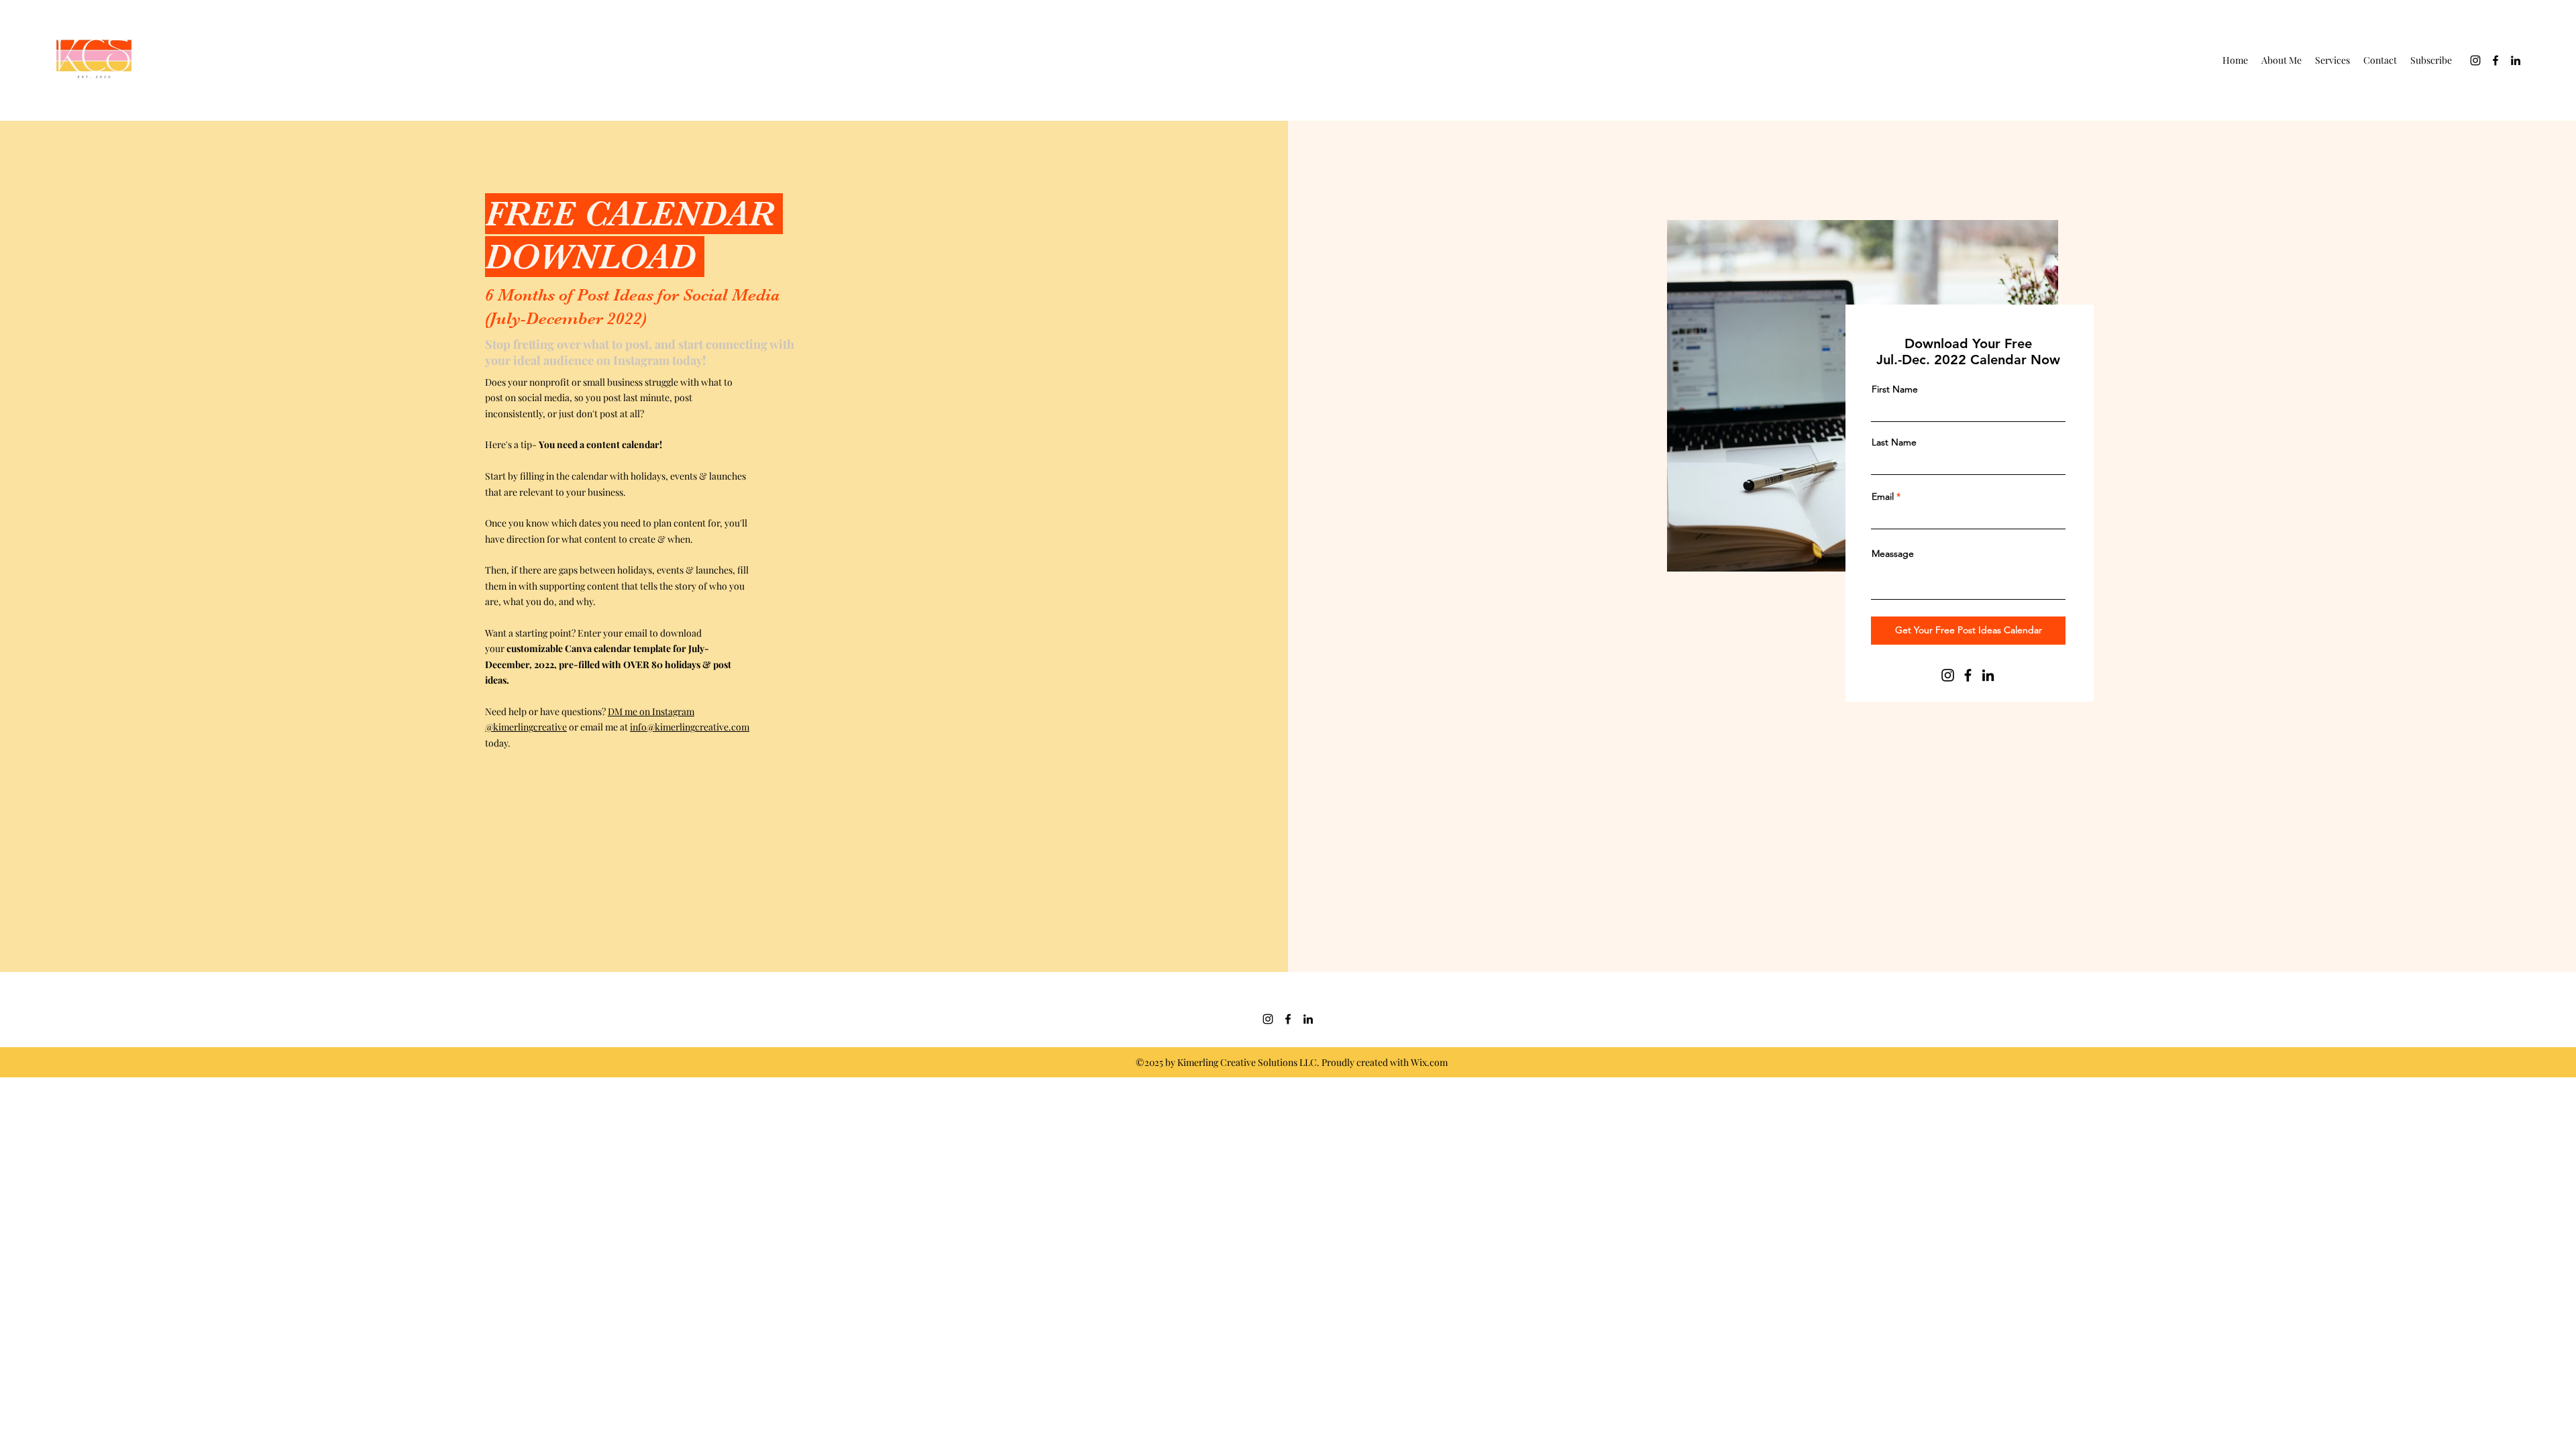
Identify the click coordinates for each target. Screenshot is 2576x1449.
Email (1883, 496)
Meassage (1893, 553)
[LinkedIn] (2516, 60)
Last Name (1894, 442)
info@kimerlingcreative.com (690, 727)
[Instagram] (2475, 60)
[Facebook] (2495, 60)
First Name (1895, 389)
